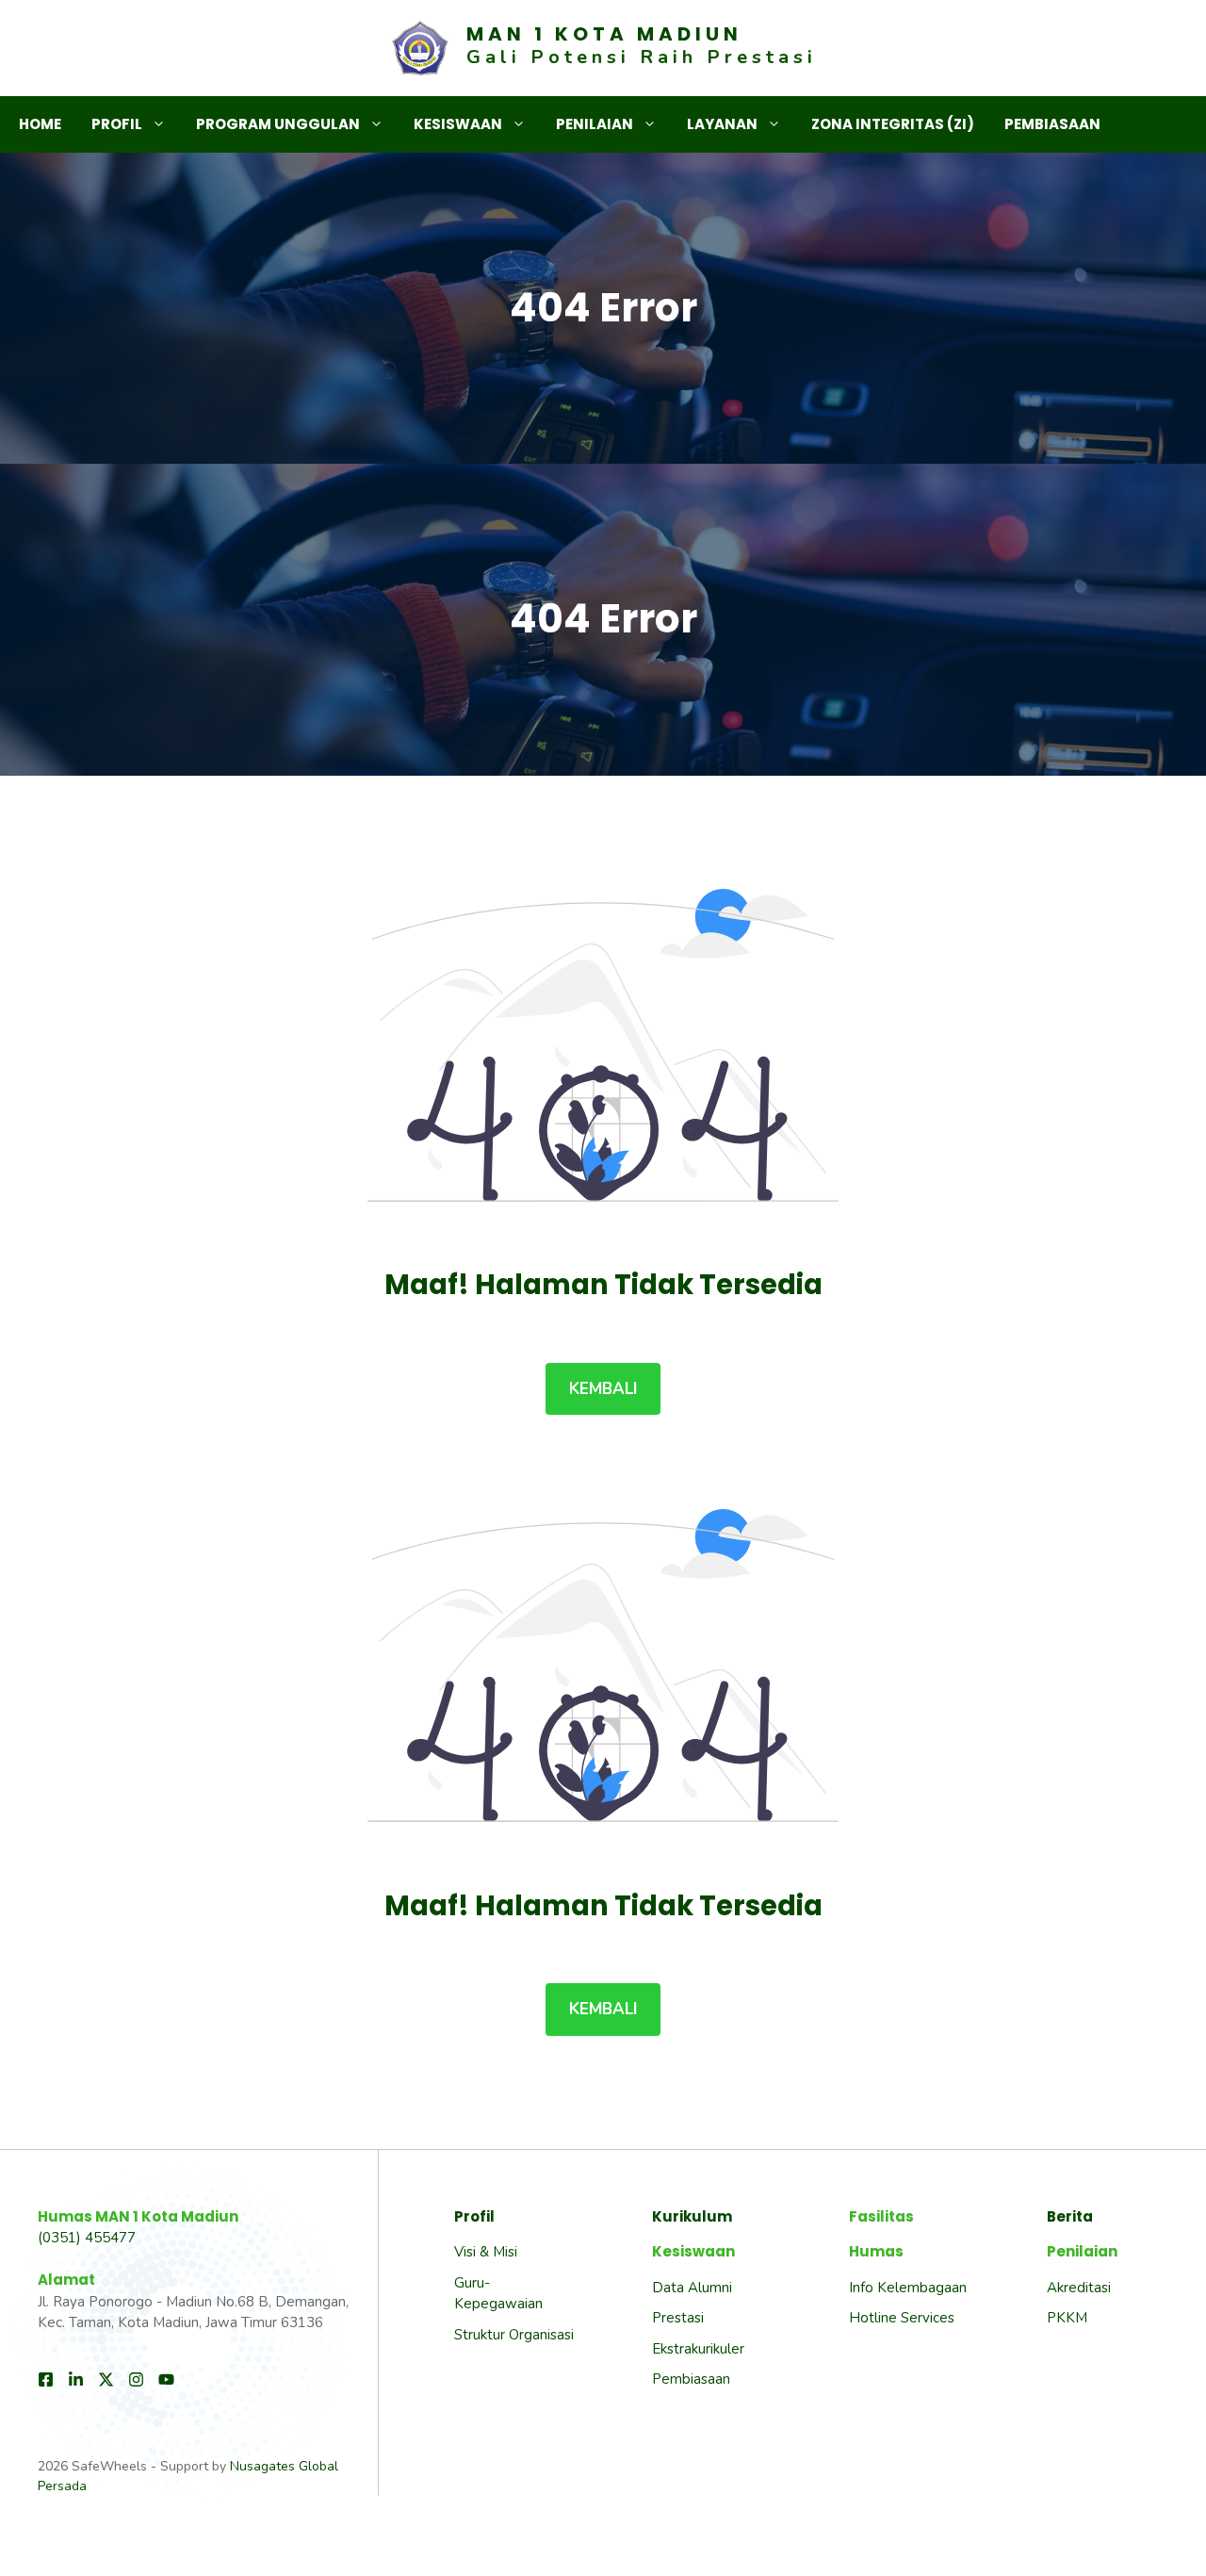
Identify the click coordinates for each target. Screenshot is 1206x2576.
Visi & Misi (486, 2252)
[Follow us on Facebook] (46, 2379)
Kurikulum (692, 2216)
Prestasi (678, 2318)
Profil (117, 124)
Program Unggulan (278, 124)
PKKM (1067, 2318)
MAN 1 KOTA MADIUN (604, 34)
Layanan (722, 124)
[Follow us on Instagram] (136, 2379)
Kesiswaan (458, 124)
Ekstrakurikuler (698, 2349)
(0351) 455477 (87, 2238)
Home (40, 124)
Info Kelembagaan (908, 2288)
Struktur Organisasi (514, 2335)
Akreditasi (1079, 2288)
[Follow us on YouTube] (166, 2379)
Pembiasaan (1052, 124)
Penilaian (595, 124)
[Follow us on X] (106, 2379)
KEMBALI (603, 1389)
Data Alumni (692, 2288)
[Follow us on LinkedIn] (76, 2379)
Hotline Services (902, 2318)
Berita (1070, 2216)
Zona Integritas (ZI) (893, 124)
